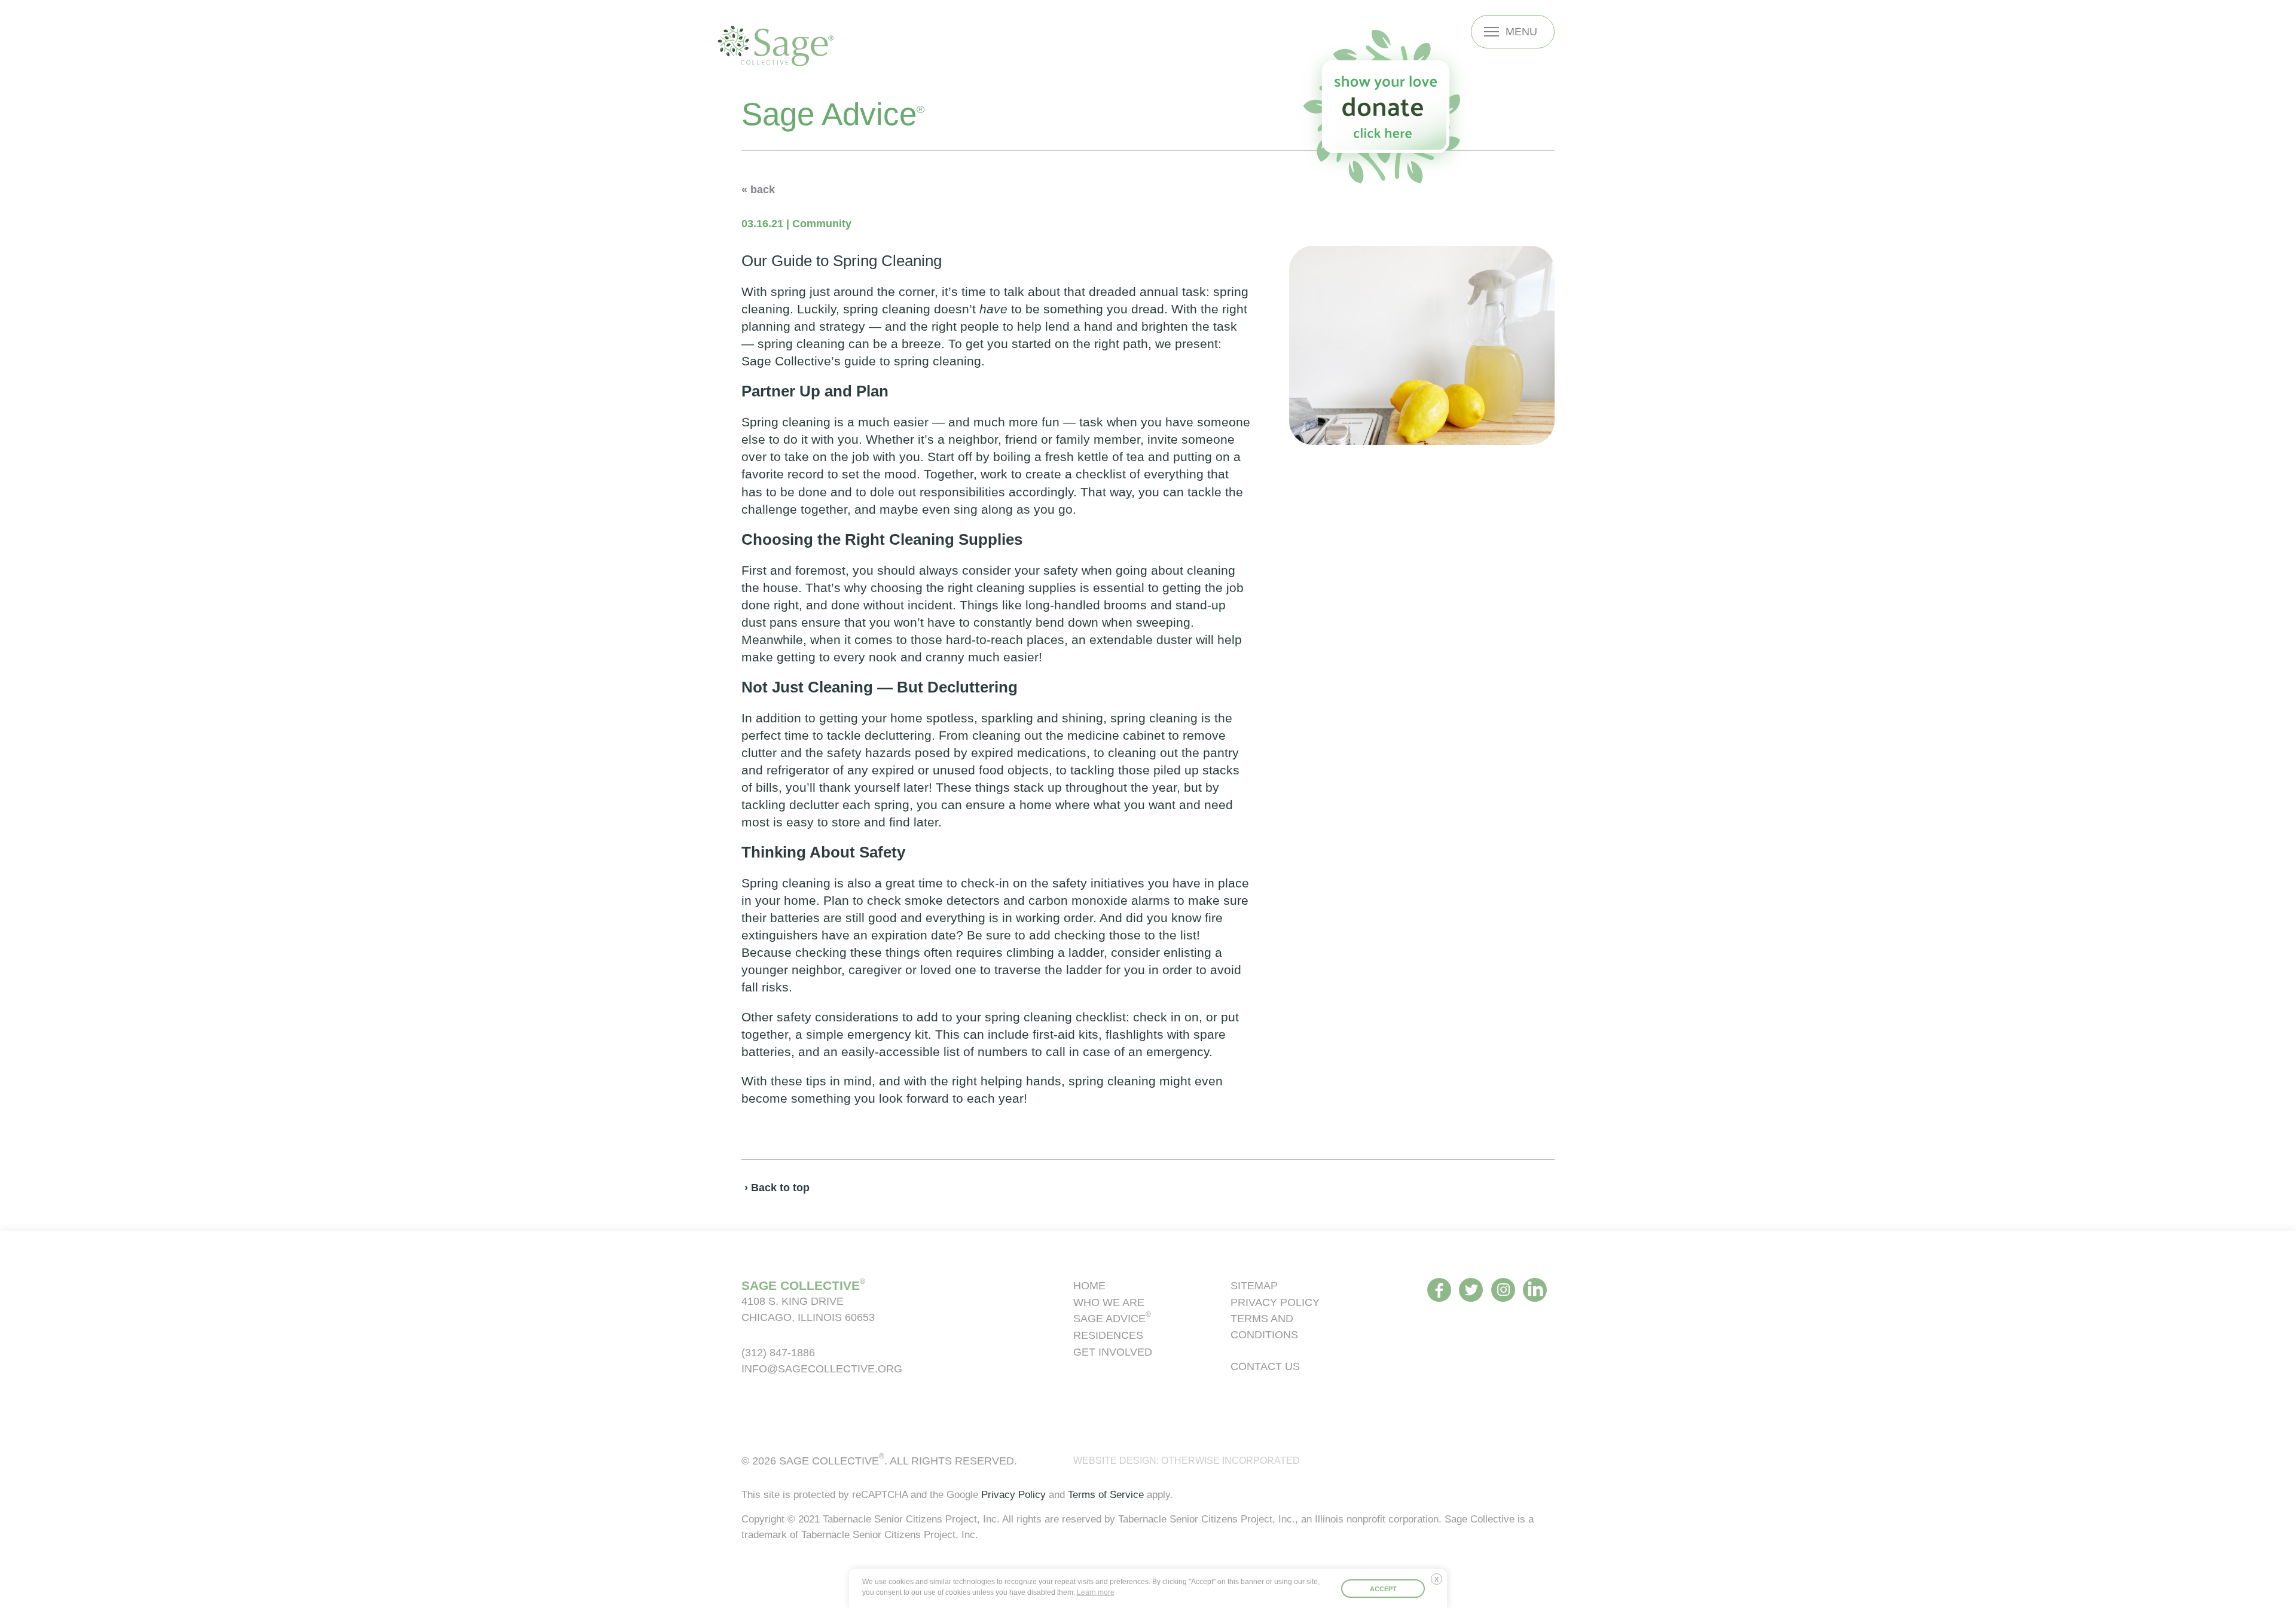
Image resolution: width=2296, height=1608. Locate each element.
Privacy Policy (1275, 1302)
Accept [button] (1383, 1589)
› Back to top (777, 1187)
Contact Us (1265, 1366)
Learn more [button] (1096, 1592)
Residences (1108, 1335)
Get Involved (1113, 1352)
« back (758, 189)
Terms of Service (1106, 1494)
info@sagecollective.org (822, 1369)
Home (1089, 1285)
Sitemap (1254, 1285)
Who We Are (1109, 1302)
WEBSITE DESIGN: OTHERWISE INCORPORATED (1187, 1461)
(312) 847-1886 (778, 1352)
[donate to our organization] (1385, 107)
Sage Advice (1112, 1318)
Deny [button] (1439, 1583)
